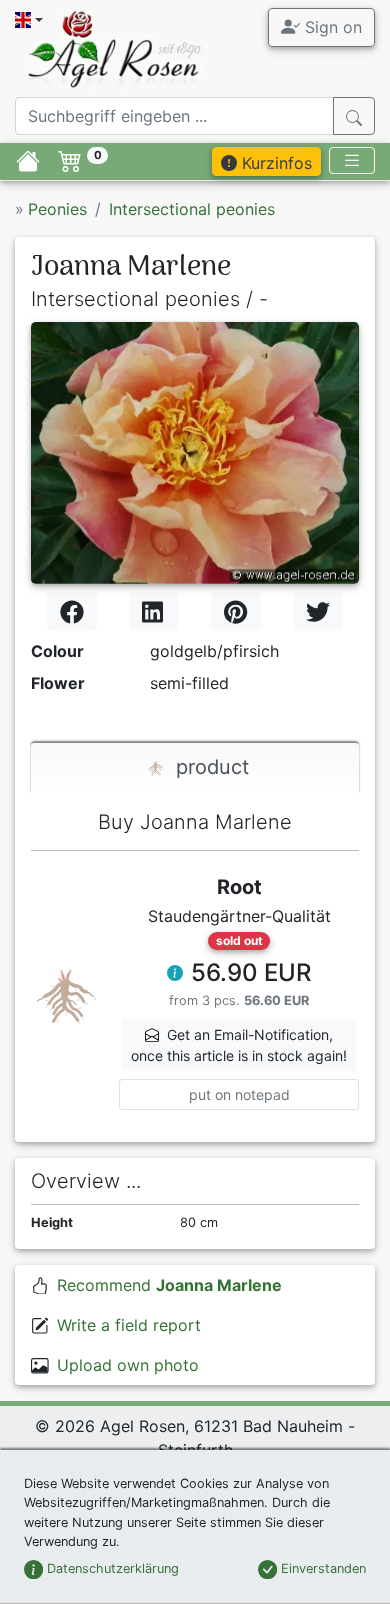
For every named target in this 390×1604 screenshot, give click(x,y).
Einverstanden (321, 1568)
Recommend (169, 1285)
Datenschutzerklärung (111, 1568)
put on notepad (239, 1094)
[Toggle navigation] (352, 160)
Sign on (331, 27)
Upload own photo (128, 1365)
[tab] (195, 768)
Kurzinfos (274, 163)
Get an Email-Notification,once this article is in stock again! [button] (239, 1045)
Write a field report (129, 1325)
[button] (175, 975)
